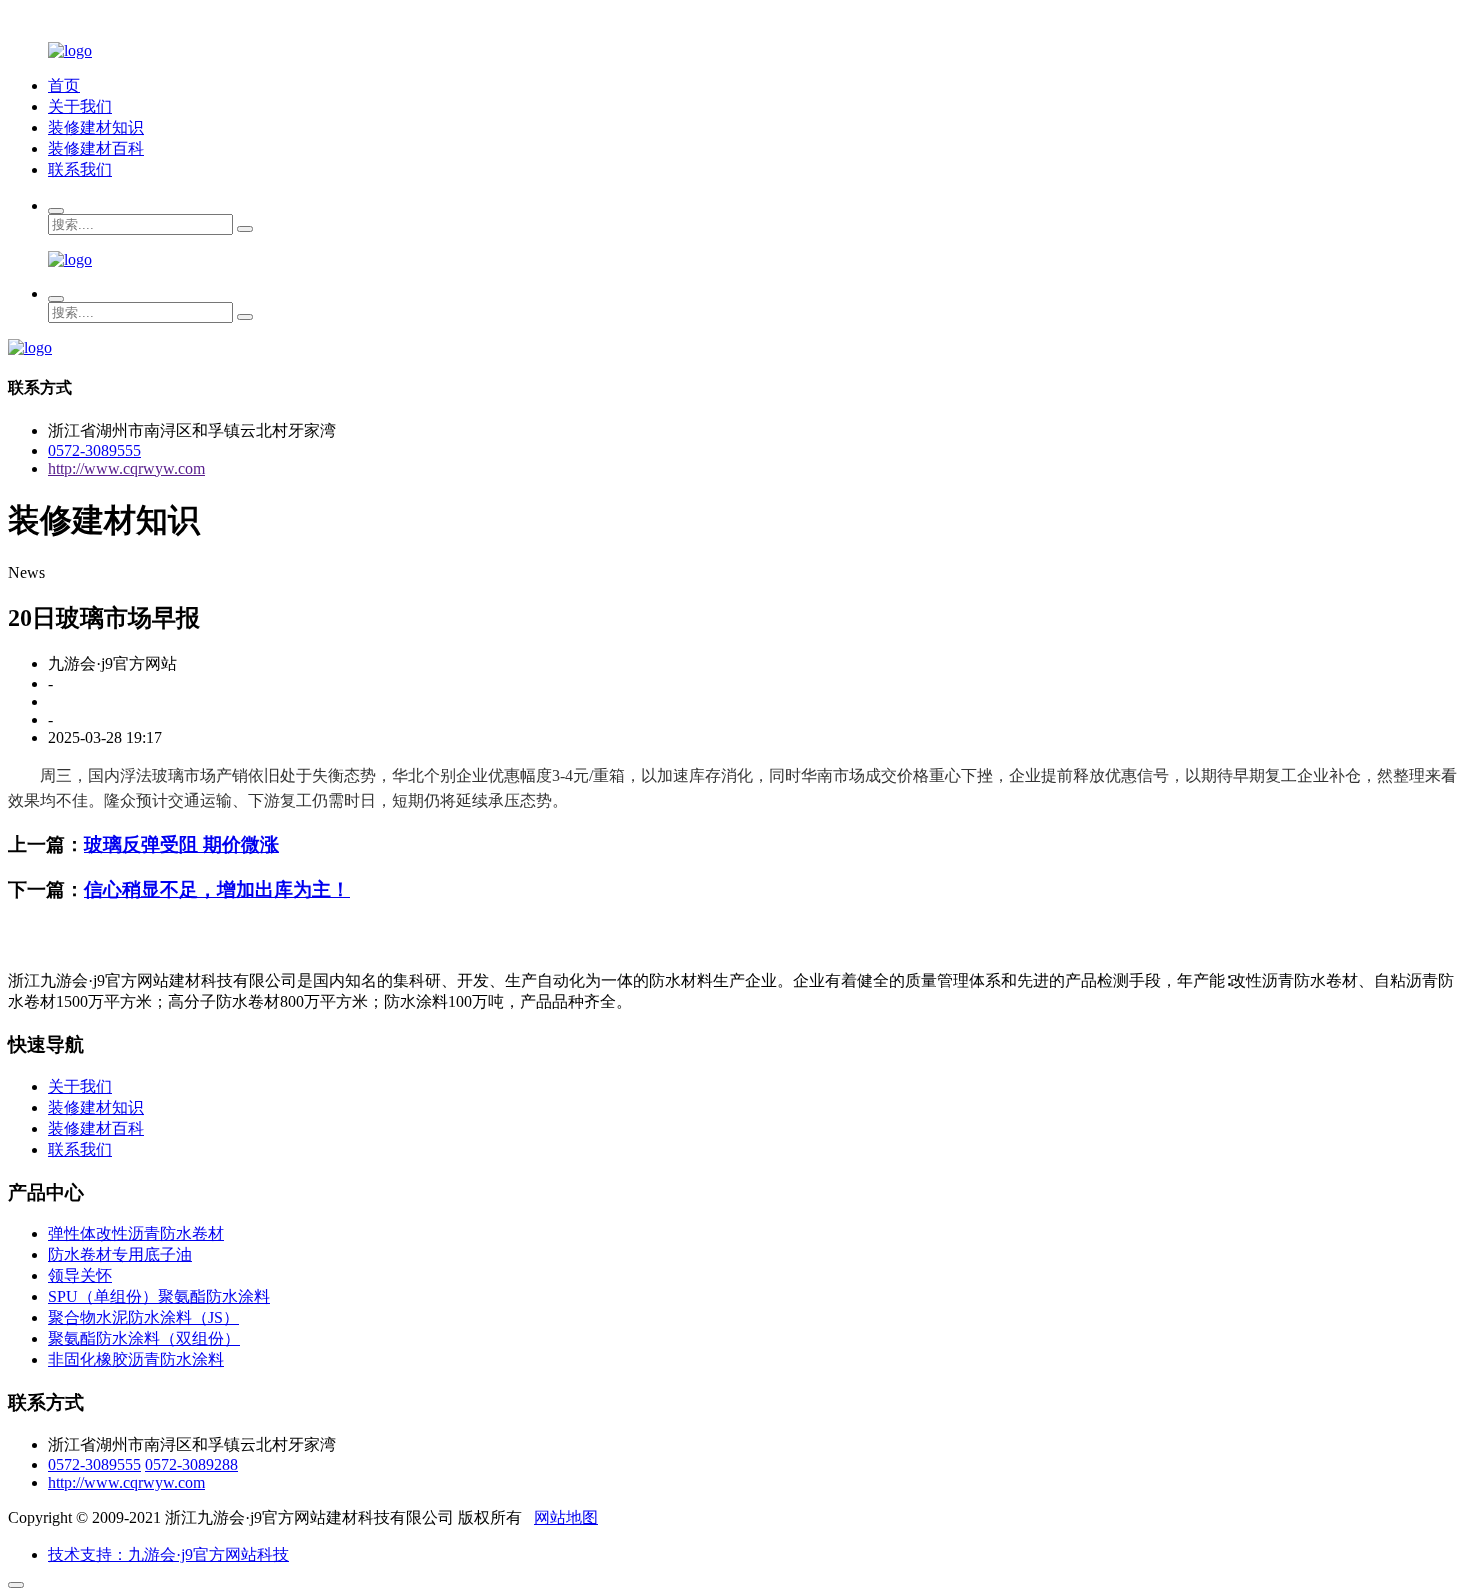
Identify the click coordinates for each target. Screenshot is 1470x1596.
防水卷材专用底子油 (120, 1254)
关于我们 (80, 106)
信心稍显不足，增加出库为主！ (217, 889)
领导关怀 (80, 1275)
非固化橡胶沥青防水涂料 (136, 1359)
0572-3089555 (94, 450)
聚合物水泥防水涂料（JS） (143, 1317)
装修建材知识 (96, 127)
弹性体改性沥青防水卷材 (136, 1233)
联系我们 (80, 169)
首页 (64, 85)
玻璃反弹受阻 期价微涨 (181, 844)
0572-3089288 (191, 1464)
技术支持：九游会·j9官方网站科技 (168, 1554)
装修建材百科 (96, 148)
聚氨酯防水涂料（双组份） (144, 1338)
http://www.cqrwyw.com (126, 468)
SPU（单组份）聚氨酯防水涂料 (159, 1296)
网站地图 (566, 1517)
